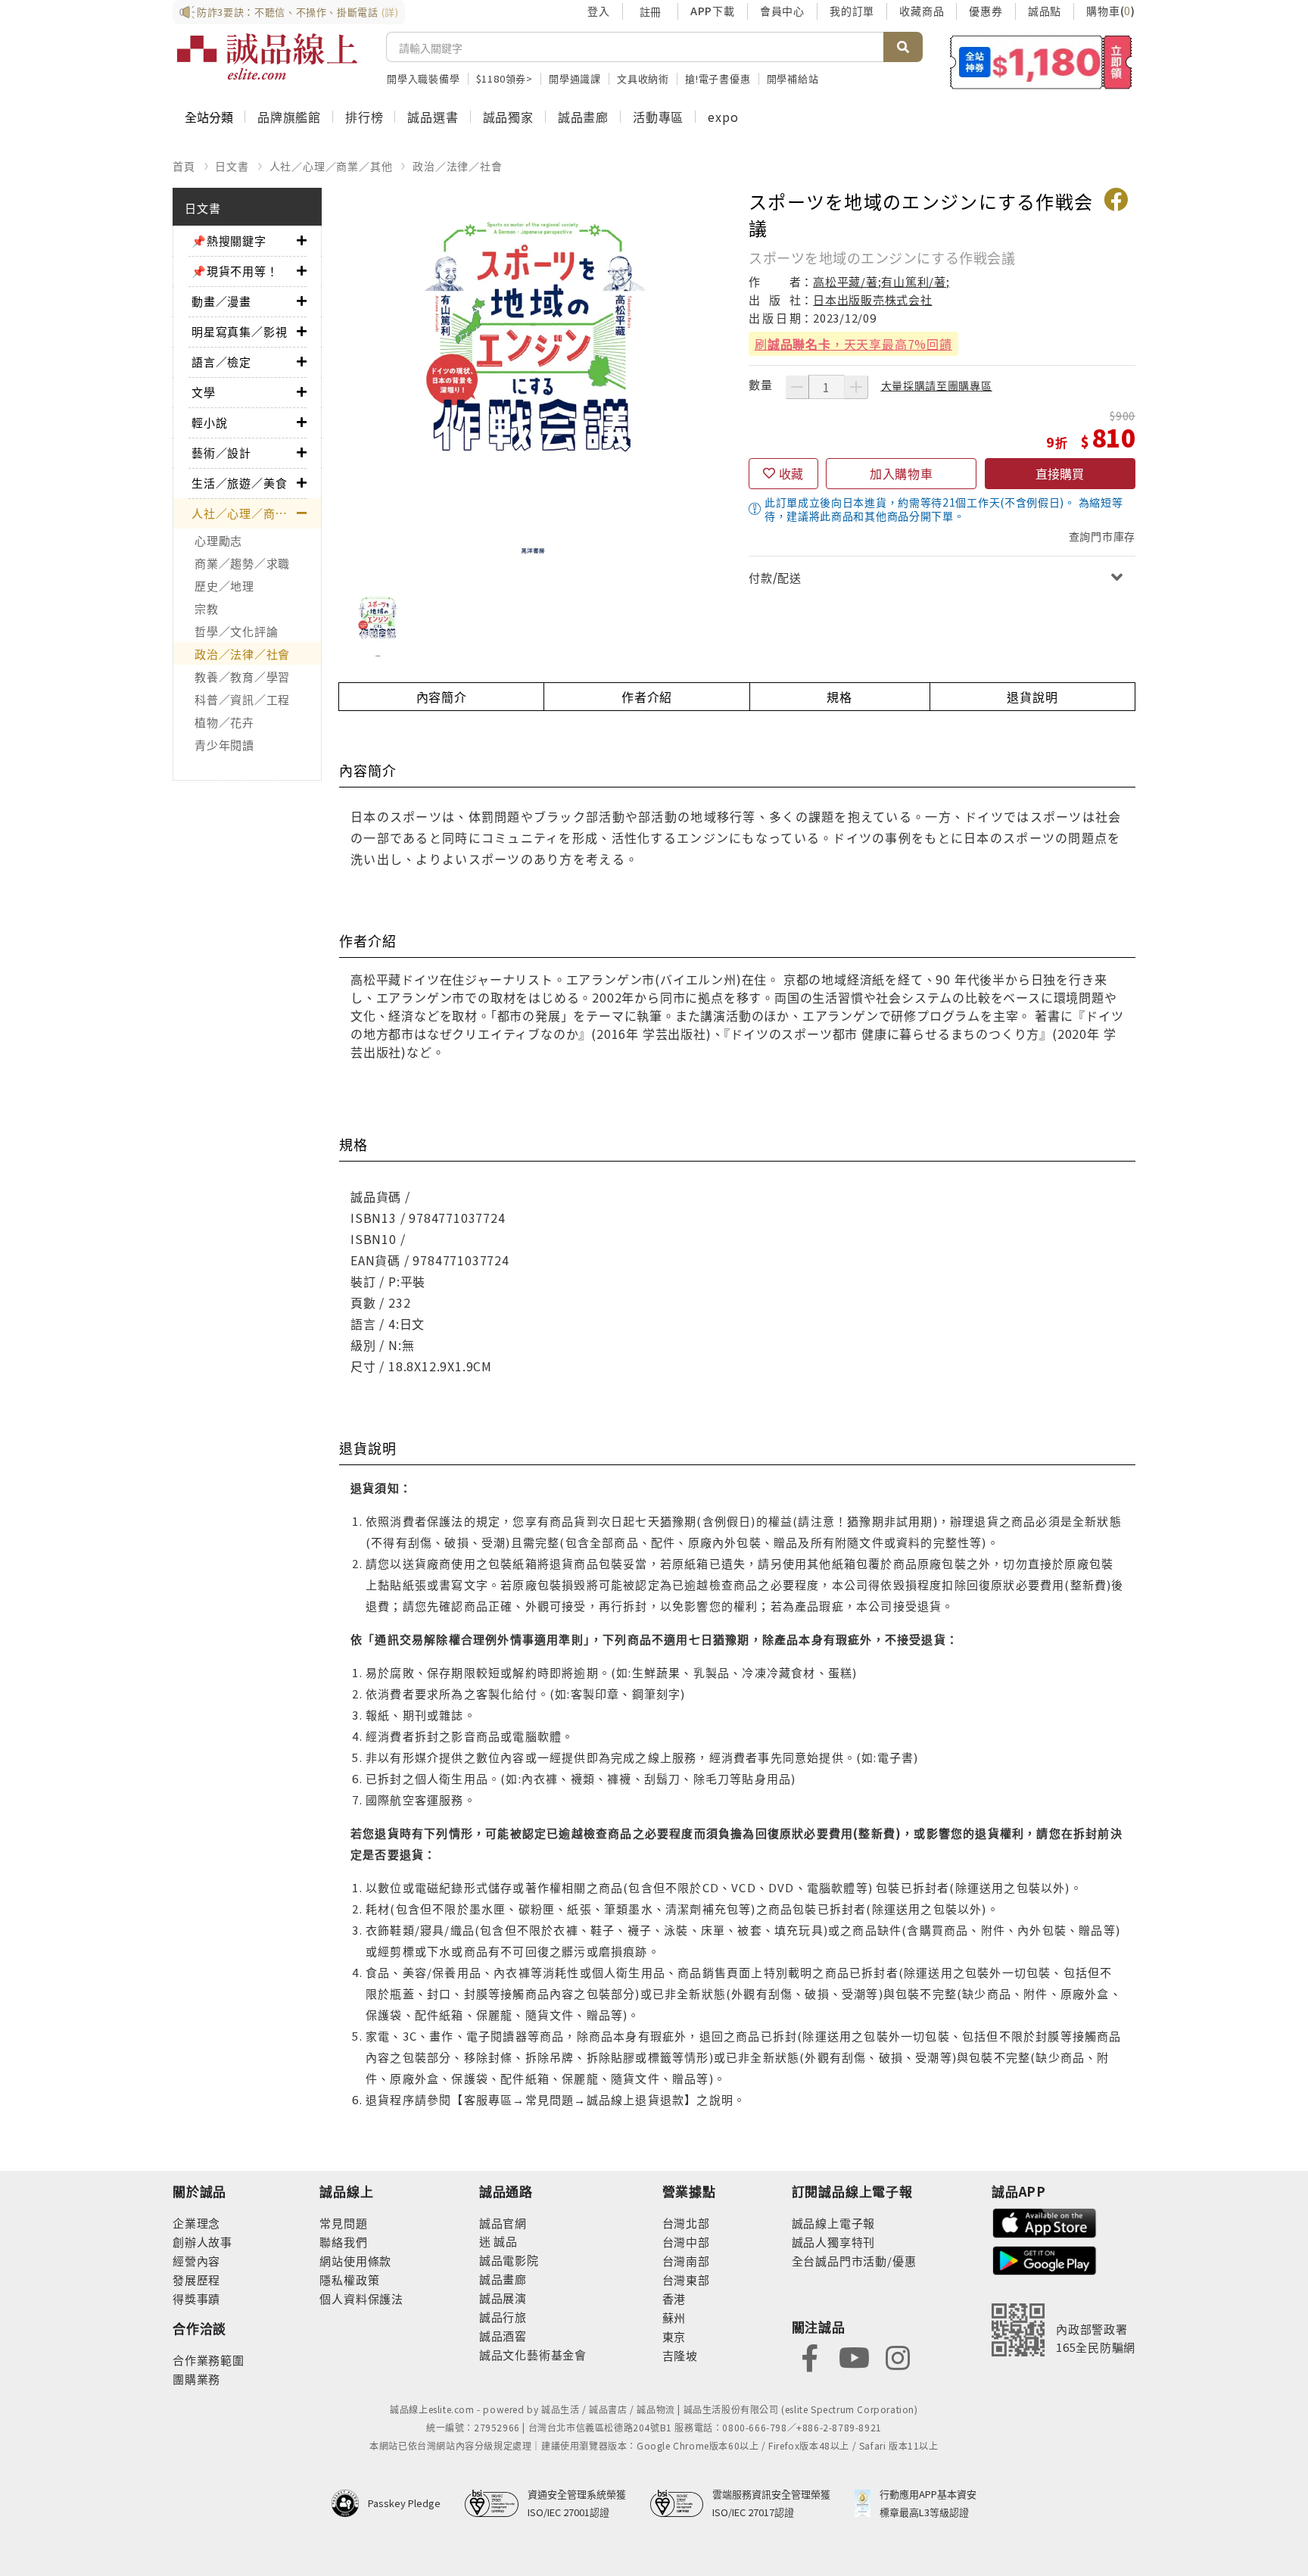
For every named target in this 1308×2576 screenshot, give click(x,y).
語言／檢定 (221, 362)
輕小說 (209, 422)
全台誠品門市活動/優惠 (854, 2261)
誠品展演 (503, 2298)
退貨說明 (1032, 697)
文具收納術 (643, 78)
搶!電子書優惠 (718, 78)
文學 (204, 392)
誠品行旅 (503, 2317)
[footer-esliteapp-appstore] (1045, 2221)
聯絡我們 (343, 2242)
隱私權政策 (349, 2280)
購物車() (1111, 11)
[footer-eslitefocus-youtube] (854, 2356)
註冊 (650, 11)
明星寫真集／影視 (239, 331)
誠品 (505, 2241)
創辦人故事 (202, 2242)
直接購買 (1060, 473)
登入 (599, 11)
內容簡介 (442, 697)
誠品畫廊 (583, 117)
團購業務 (196, 2379)
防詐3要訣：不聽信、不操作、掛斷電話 (298, 12)
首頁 (184, 166)
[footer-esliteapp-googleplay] (1045, 2259)
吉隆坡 (680, 2355)
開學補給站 (793, 78)
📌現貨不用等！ (235, 271)
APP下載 (713, 11)
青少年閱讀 (224, 745)
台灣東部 (686, 2280)
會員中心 (782, 11)
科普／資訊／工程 (242, 699)
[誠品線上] (267, 57)
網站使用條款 (355, 2261)
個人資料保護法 (361, 2298)
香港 (674, 2298)
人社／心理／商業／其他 (331, 166)
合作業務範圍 (209, 2360)
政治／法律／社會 (457, 166)
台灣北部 (686, 2223)
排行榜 (364, 117)
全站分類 (209, 117)
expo (723, 117)
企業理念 (196, 2223)
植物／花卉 (224, 722)
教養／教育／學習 (242, 677)
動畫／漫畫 (221, 301)
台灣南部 (686, 2261)
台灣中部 (686, 2242)
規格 (839, 697)
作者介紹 (647, 697)
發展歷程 (196, 2280)
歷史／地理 (224, 586)
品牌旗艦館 (289, 117)
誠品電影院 (509, 2260)
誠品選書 (433, 117)
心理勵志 (218, 540)
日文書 (232, 166)
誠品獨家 (508, 117)
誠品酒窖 (503, 2336)
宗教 (207, 608)
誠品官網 (503, 2223)
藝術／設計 (221, 452)
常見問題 (343, 2223)
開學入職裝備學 (424, 78)
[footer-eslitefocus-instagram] (898, 2356)
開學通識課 (575, 78)
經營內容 (196, 2261)
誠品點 (1045, 11)
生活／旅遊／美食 (239, 483)
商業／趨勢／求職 (242, 563)
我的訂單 (852, 11)
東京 (674, 2336)
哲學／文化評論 (236, 631)
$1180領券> (505, 78)
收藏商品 (922, 11)
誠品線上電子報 (834, 2223)
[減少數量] (797, 387)
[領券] (1041, 62)
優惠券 (986, 11)
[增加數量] (856, 387)
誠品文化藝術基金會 (533, 2355)
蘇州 (674, 2317)
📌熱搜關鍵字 (229, 240)
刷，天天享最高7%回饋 (853, 344)
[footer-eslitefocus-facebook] (810, 2356)
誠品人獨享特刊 (834, 2242)
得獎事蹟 (196, 2298)
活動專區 (658, 117)
